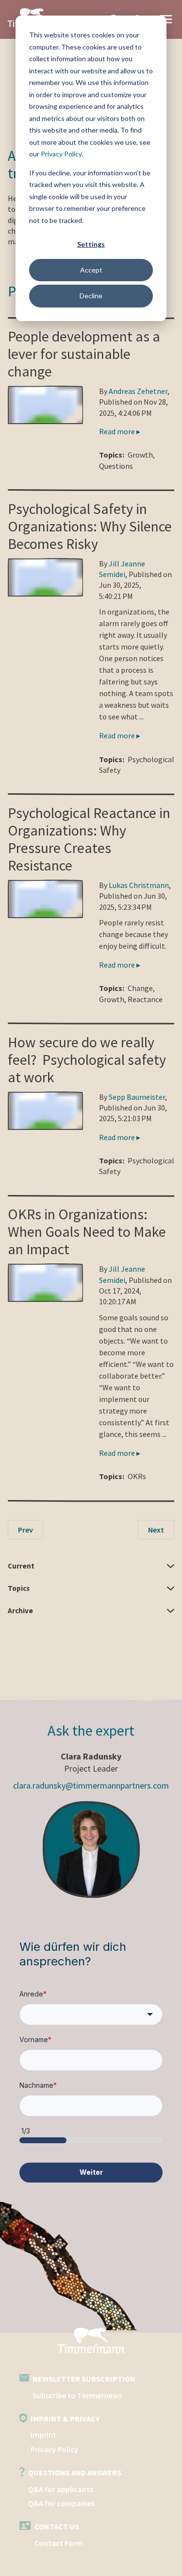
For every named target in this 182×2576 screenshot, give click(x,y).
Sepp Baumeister (137, 1097)
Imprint (43, 2435)
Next (156, 1530)
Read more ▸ (120, 431)
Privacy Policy (61, 154)
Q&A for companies (61, 2503)
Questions (116, 466)
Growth (140, 455)
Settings (91, 244)
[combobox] (91, 2014)
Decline (91, 296)
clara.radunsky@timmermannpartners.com (91, 1785)
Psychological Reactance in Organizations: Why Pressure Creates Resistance (89, 839)
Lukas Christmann (139, 885)
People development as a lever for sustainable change (84, 354)
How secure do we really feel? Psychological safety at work (87, 1059)
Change (140, 988)
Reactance (145, 999)
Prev (25, 1530)
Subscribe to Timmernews (77, 2395)
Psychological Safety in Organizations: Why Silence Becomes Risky (90, 526)
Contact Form (59, 2543)
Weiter (91, 2172)
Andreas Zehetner (138, 391)
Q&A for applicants (61, 2489)
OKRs (137, 1476)
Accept (91, 270)
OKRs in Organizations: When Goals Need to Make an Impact (87, 1231)
